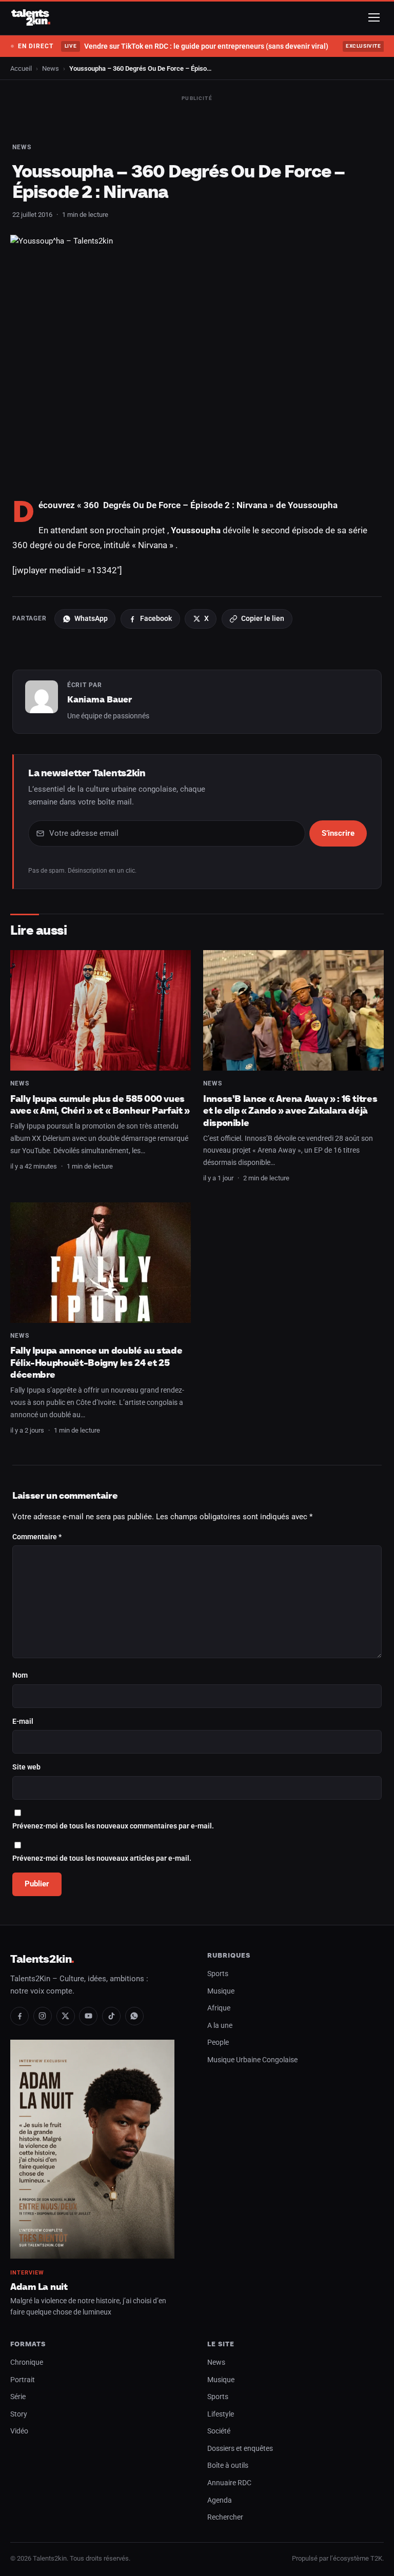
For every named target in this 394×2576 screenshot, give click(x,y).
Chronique (27, 2362)
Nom (20, 1675)
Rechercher (225, 2517)
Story (19, 2414)
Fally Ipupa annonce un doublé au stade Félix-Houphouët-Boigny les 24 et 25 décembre (96, 1362)
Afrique (219, 2008)
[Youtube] (88, 2016)
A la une (220, 2026)
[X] (66, 2016)
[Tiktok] (111, 2016)
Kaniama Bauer (100, 699)
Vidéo (19, 2431)
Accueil (21, 68)
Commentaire (37, 1537)
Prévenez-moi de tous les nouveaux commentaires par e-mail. (113, 1826)
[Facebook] (19, 2016)
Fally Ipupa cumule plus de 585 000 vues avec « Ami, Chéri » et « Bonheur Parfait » (100, 1105)
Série (18, 2397)
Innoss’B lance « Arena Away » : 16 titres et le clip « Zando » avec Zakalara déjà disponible (290, 1111)
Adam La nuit (39, 2287)
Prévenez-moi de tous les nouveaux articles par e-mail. (102, 1858)
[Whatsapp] (134, 2016)
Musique (221, 1991)
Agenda (220, 2500)
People (218, 2042)
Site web (26, 1767)
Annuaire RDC (229, 2483)
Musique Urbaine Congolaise (252, 2060)
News (51, 68)
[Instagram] (43, 2016)
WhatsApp (91, 618)
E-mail (23, 1722)
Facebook (156, 618)
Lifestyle (221, 2414)
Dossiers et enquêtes (240, 2449)
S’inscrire (338, 833)
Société (219, 2431)
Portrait (23, 2380)
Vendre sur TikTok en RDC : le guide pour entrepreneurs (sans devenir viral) (196, 46)
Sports (218, 1974)
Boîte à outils (228, 2466)
